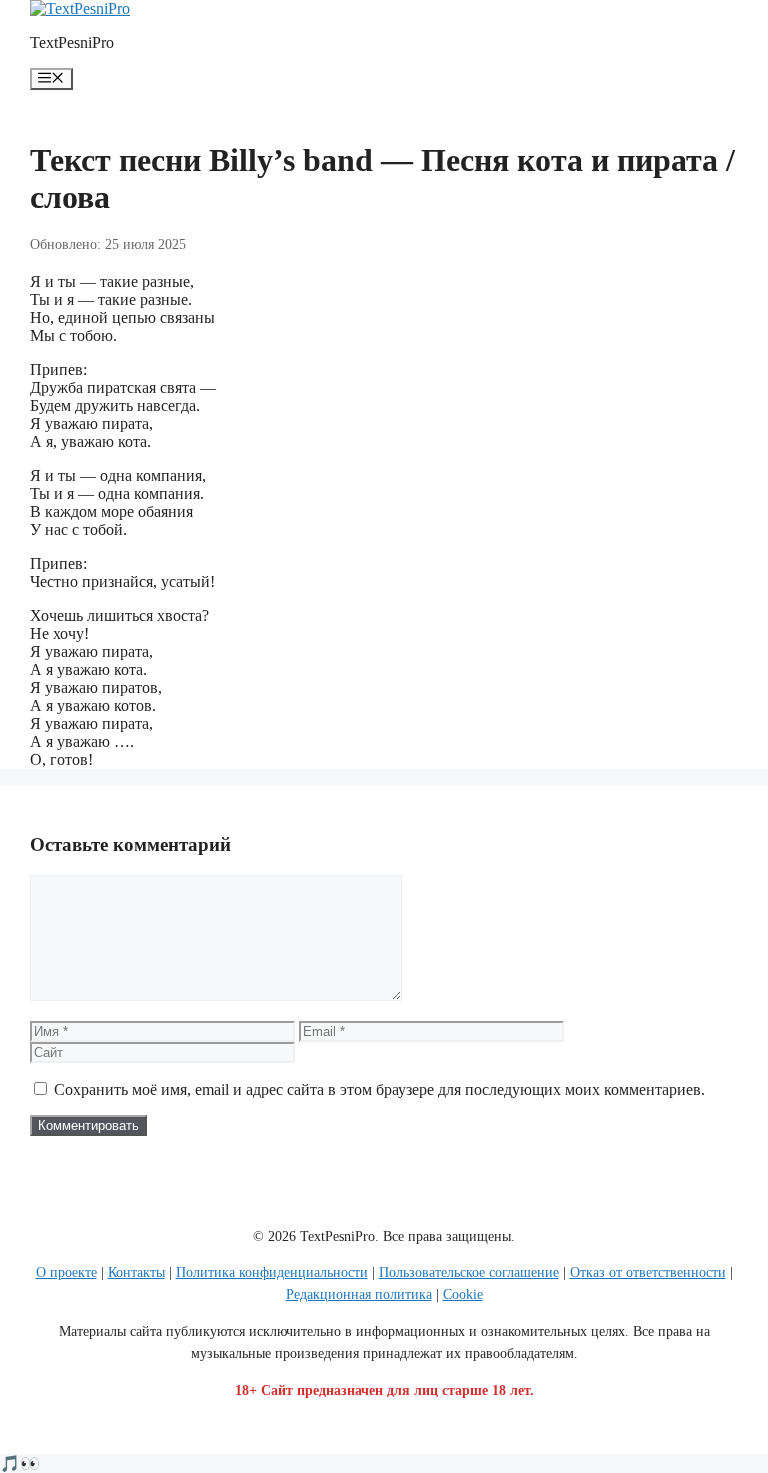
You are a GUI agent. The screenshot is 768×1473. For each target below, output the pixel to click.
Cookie (463, 1294)
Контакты (136, 1272)
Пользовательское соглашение (469, 1272)
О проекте (66, 1272)
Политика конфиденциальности (272, 1272)
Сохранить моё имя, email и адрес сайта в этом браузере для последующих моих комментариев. (379, 1089)
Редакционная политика (359, 1294)
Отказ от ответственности (648, 1272)
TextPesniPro (72, 42)
